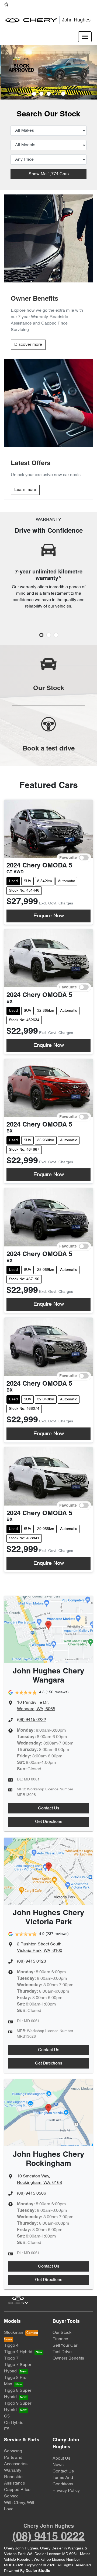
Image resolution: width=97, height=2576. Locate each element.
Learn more (25, 490)
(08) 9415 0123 (32, 1962)
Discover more (28, 345)
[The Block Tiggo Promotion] (48, 72)
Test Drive (62, 2352)
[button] (85, 37)
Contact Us (49, 1808)
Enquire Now (49, 916)
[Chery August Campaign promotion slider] (34, 94)
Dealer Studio (38, 2571)
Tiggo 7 (11, 2358)
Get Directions (49, 1822)
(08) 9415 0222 (32, 1720)
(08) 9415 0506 (32, 2194)
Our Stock (62, 2333)
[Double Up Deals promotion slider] (41, 94)
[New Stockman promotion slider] (63, 94)
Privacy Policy (66, 2491)
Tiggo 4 (11, 2346)
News (58, 2465)
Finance (60, 2339)
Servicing (13, 2451)
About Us (61, 2459)
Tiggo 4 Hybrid (18, 2352)
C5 (7, 2416)
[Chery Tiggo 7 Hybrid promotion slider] (49, 94)
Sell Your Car (65, 2346)
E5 (7, 2429)
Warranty (13, 2471)
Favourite (68, 858)
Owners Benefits (68, 2358)
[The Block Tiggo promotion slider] (56, 94)
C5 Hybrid (14, 2423)
